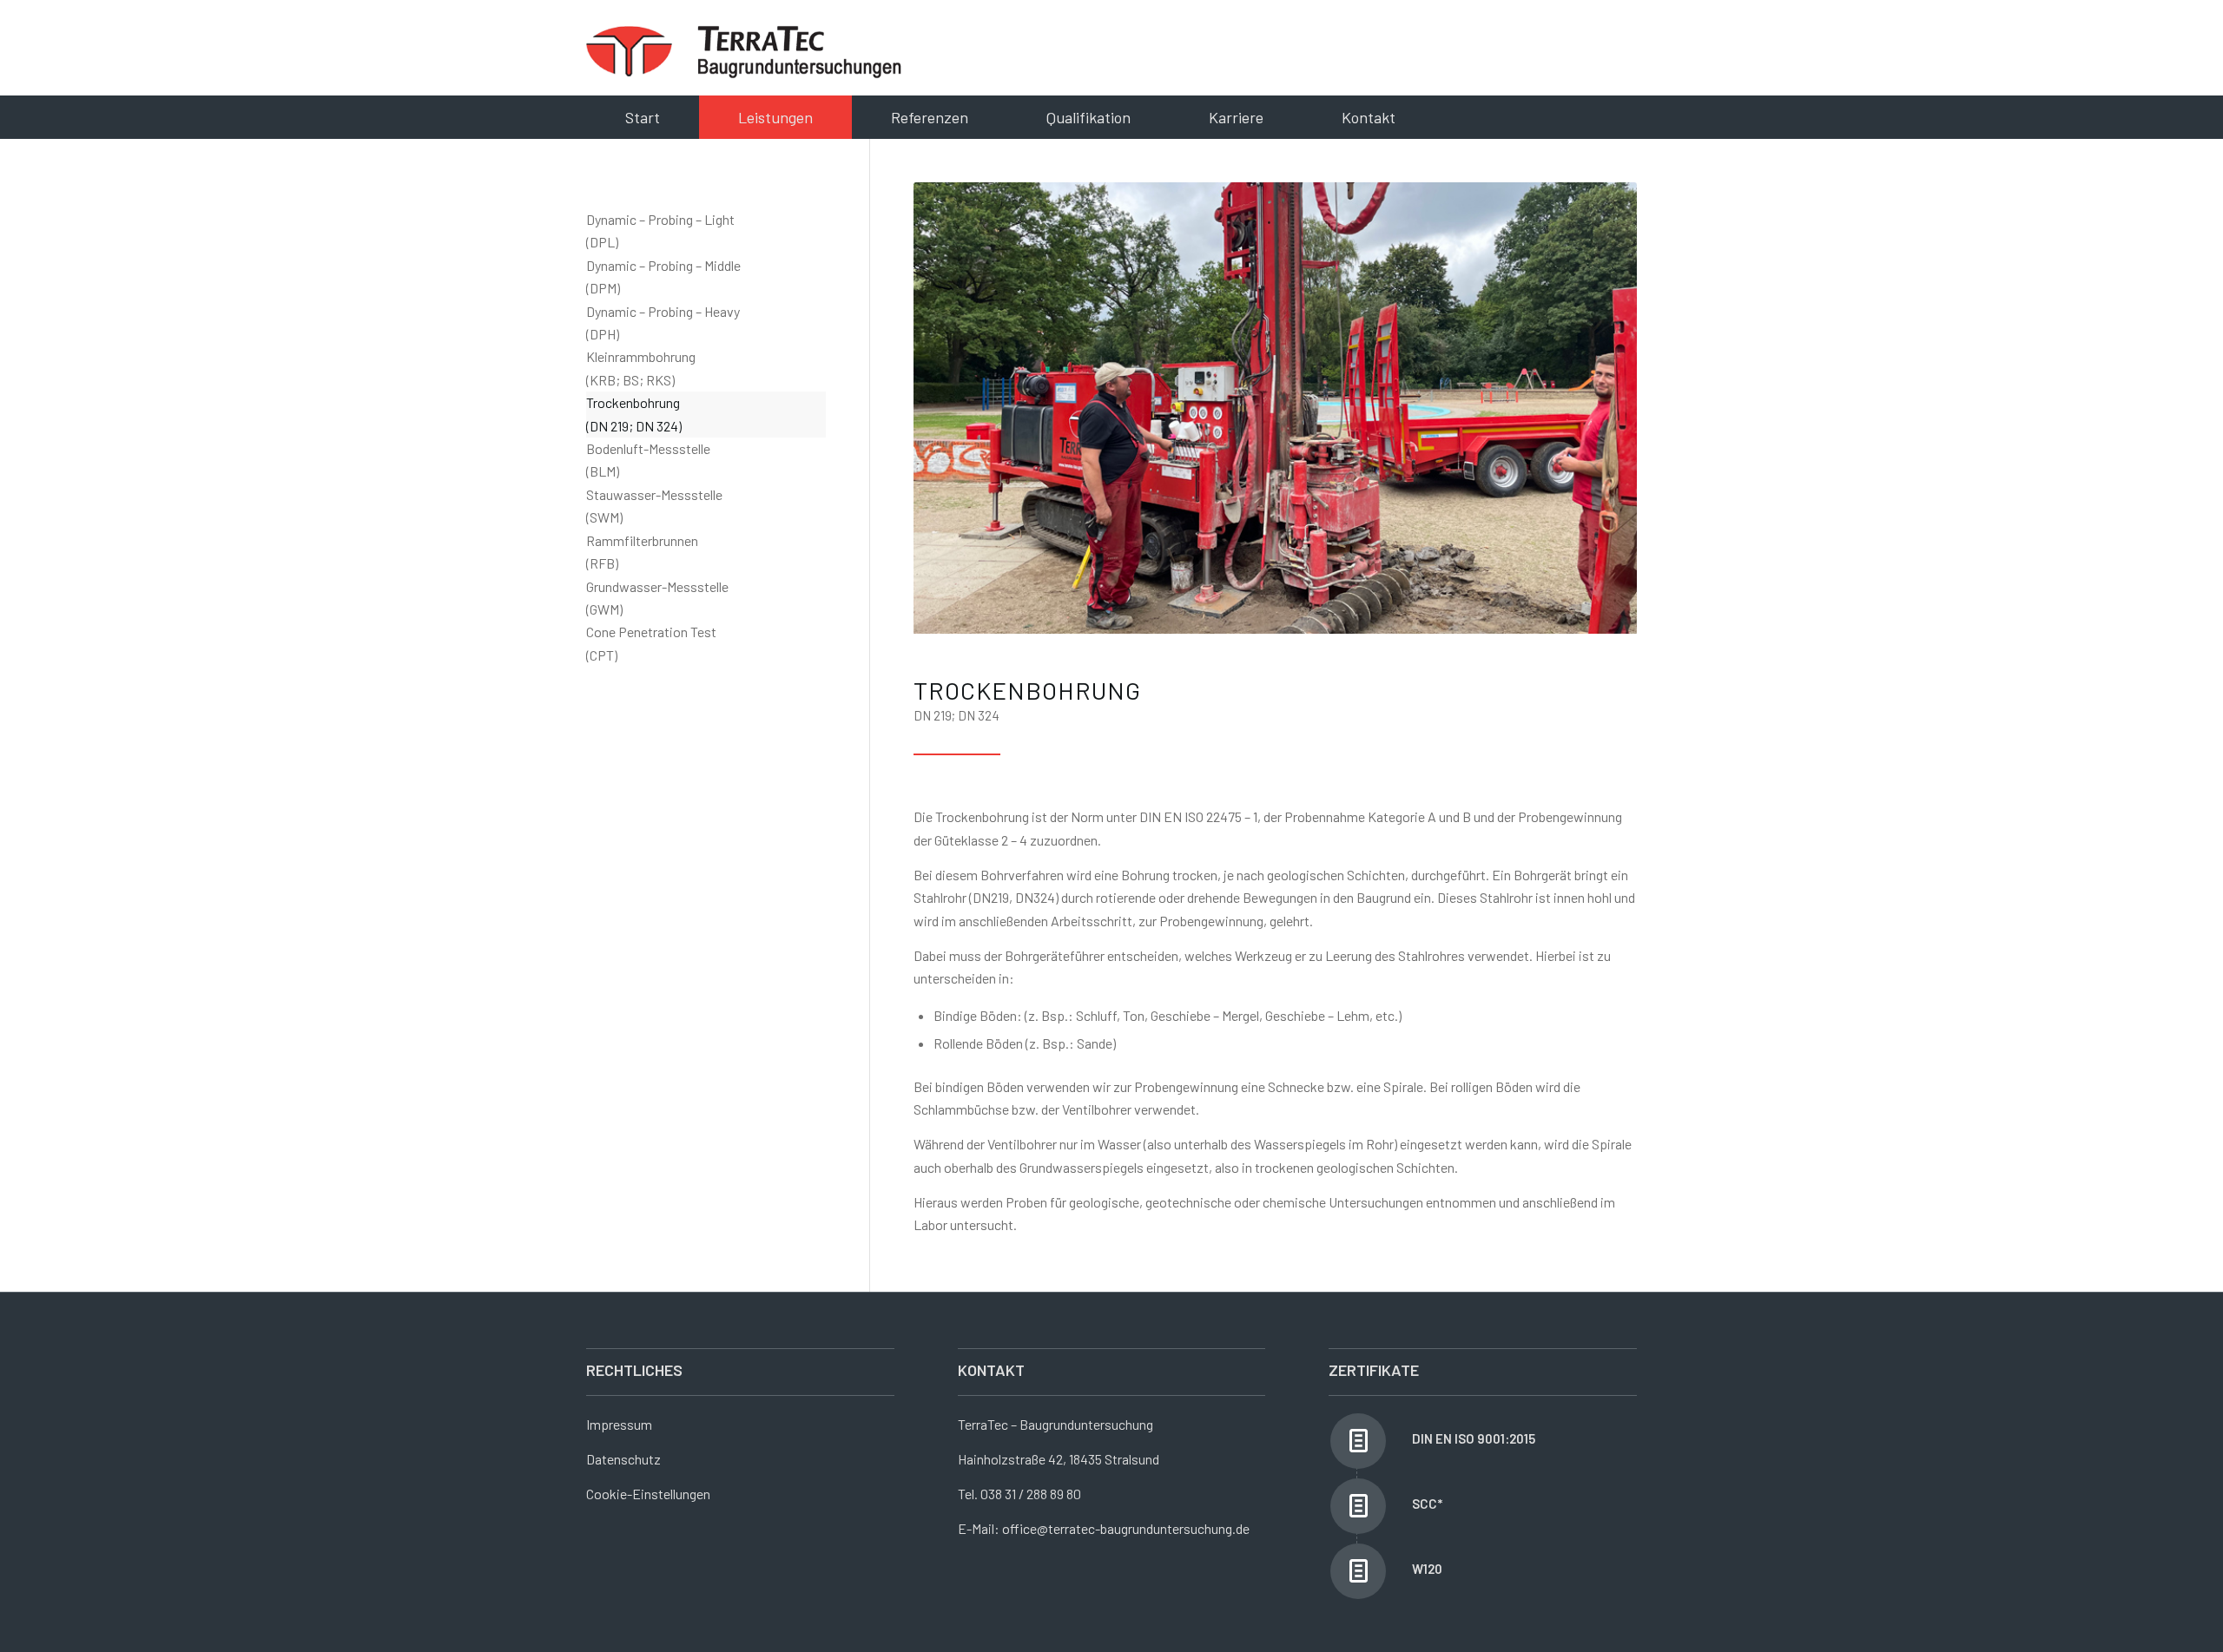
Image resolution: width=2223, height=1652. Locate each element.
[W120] (1358, 1571)
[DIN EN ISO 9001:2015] (1358, 1441)
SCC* (1427, 1504)
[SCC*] (1358, 1506)
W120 (1427, 1569)
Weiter (1598, 408)
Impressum (619, 1424)
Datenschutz (623, 1459)
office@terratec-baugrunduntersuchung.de (1126, 1528)
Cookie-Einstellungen (648, 1494)
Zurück (953, 408)
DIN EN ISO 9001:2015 (1474, 1438)
